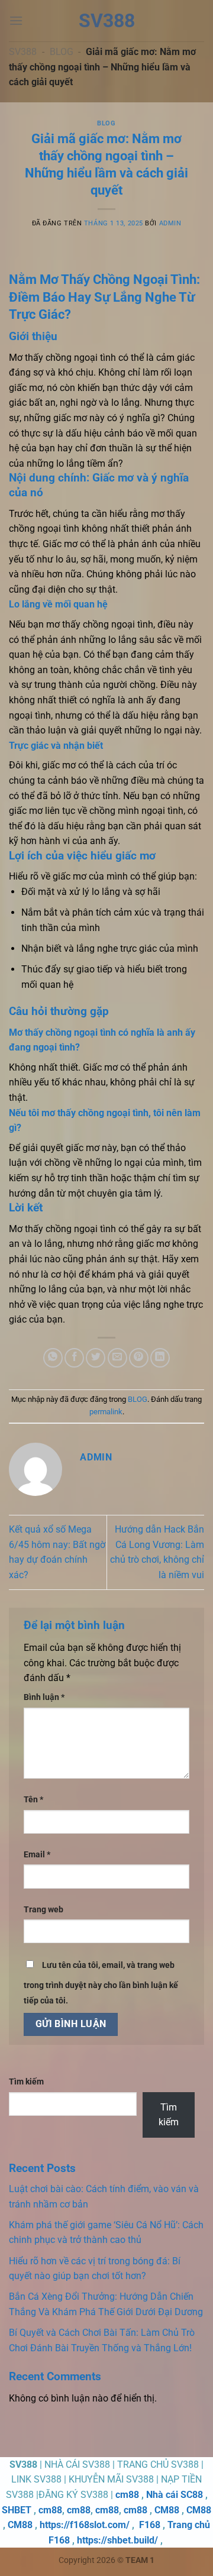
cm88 (127, 2495)
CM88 (167, 2510)
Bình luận (44, 1697)
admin (170, 223)
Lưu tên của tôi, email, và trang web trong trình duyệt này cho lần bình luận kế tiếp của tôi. (101, 1983)
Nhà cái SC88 (175, 2495)
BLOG (62, 52)
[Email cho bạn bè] (117, 1358)
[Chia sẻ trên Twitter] (96, 1358)
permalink (106, 1412)
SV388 (23, 52)
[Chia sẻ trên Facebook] (74, 1358)
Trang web (43, 1910)
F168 (150, 2525)
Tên (33, 1800)
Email (37, 1855)
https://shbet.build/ (117, 2540)
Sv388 (107, 21)
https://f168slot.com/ (85, 2525)
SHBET (17, 2510)
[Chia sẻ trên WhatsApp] (53, 1358)
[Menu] (16, 20)
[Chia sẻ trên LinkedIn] (160, 1358)
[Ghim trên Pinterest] (139, 1358)
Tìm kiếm (26, 2082)
